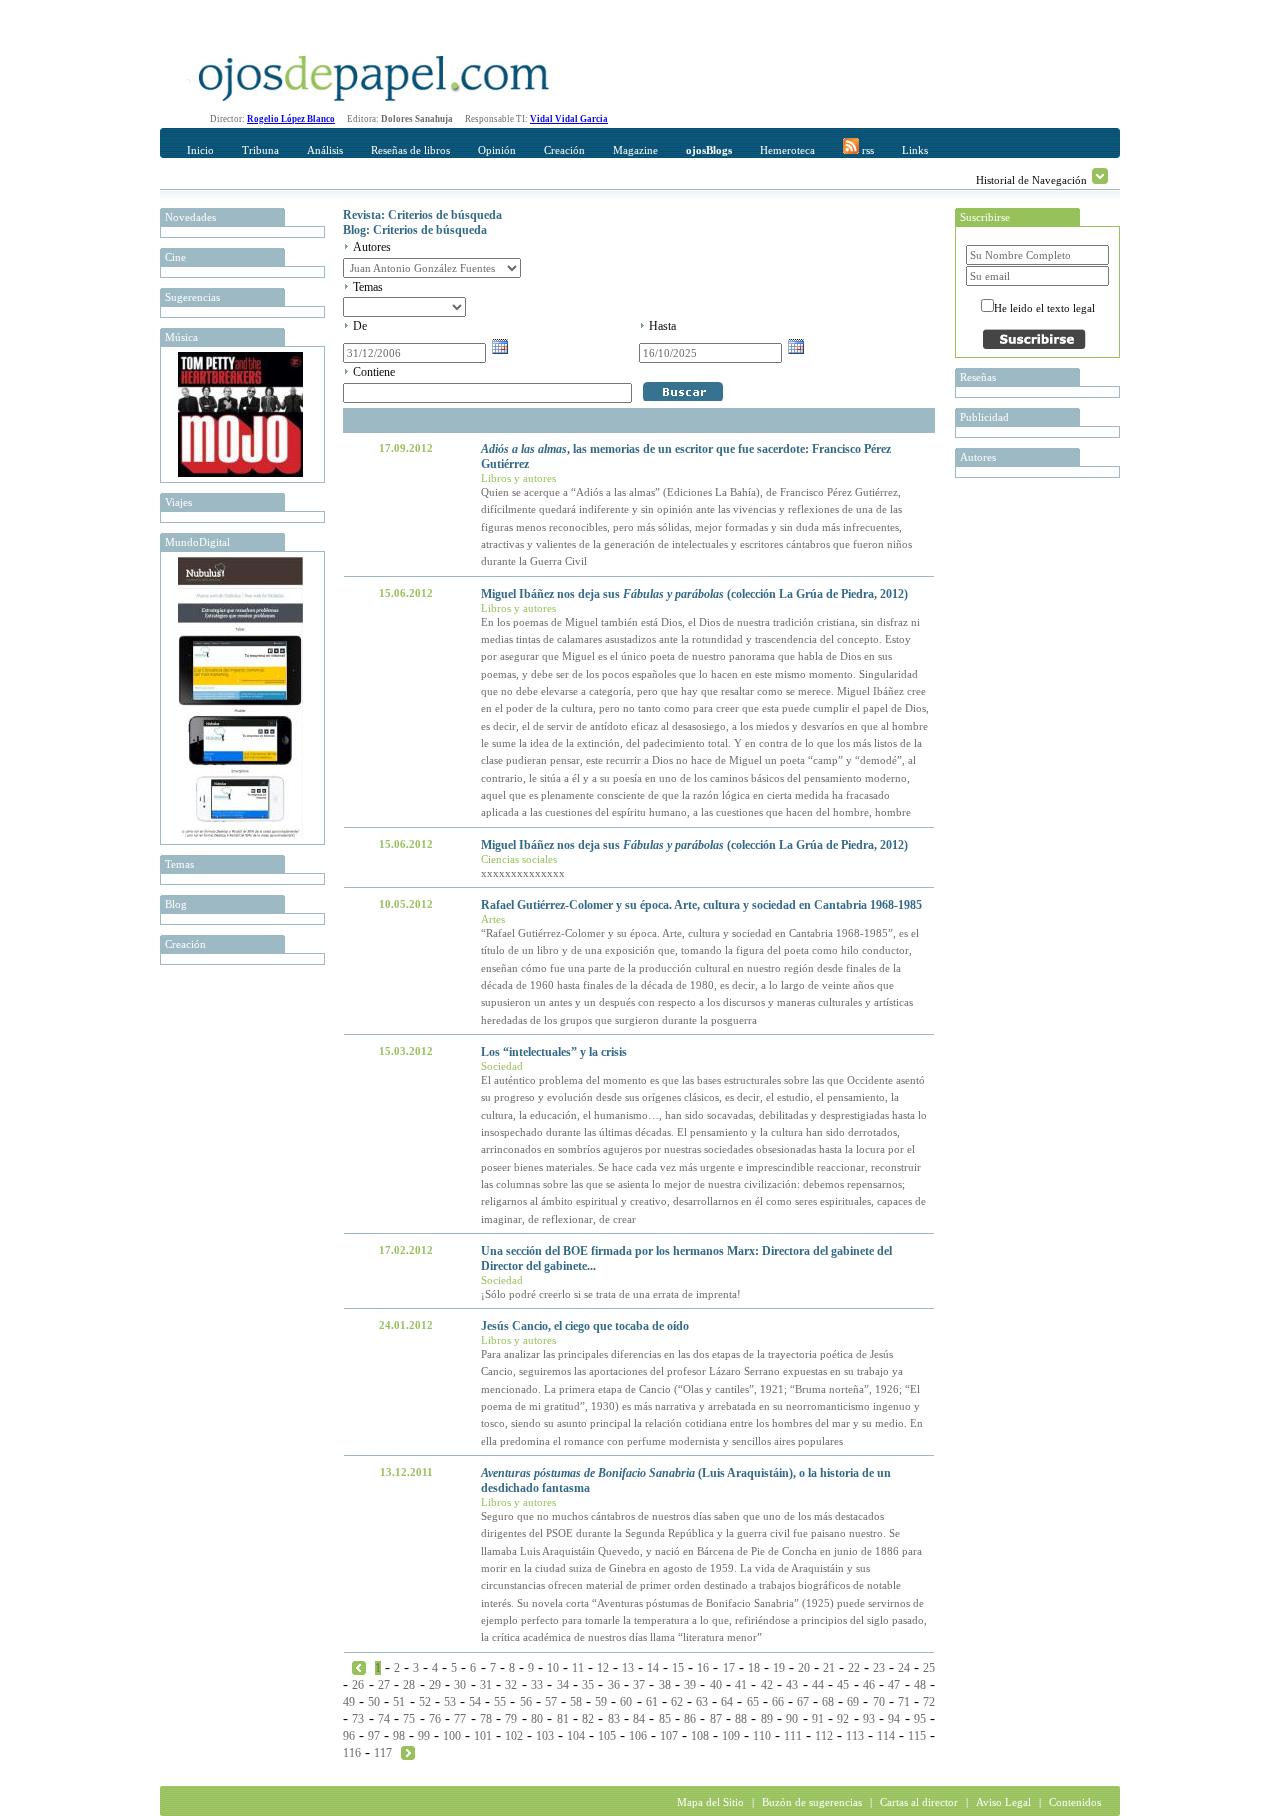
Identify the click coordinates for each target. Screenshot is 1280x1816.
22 (854, 1668)
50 (374, 1702)
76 (435, 1719)
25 (929, 1668)
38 (665, 1685)
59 (601, 1702)
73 (358, 1719)
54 (475, 1702)
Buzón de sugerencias (812, 1802)
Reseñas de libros (410, 150)
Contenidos (1075, 1802)
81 (563, 1719)
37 (639, 1685)
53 (450, 1702)
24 (904, 1668)
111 (793, 1736)
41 (741, 1685)
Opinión (497, 150)
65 (753, 1702)
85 (665, 1719)
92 (843, 1719)
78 (486, 1719)
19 (779, 1668)
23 (879, 1668)
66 (778, 1702)
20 (804, 1668)
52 (425, 1702)
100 (452, 1736)
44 (818, 1685)
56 (526, 1702)
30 (460, 1685)
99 (424, 1736)
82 (588, 1719)
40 (716, 1685)
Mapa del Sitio (710, 1802)
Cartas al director (919, 1802)
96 (349, 1736)
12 (603, 1668)
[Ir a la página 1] (359, 1667)
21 (829, 1668)
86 (690, 1719)
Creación (564, 150)
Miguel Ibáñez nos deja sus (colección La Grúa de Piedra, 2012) (694, 594)
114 (886, 1736)
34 (563, 1685)
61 (652, 1702)
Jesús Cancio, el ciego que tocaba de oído (585, 1326)
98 (399, 1736)
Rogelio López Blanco (291, 119)
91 (818, 1719)
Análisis (325, 150)
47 (894, 1685)
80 (537, 1719)
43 (792, 1685)
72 (929, 1702)
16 (703, 1668)
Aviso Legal (1003, 1802)
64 (727, 1702)
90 (792, 1719)
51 (399, 1702)
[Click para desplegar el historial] (1100, 176)
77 (460, 1719)
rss (866, 150)
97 (374, 1736)
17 (729, 1668)
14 (653, 1668)
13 (628, 1668)
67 (803, 1702)
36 (614, 1685)
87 (716, 1719)
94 (894, 1719)
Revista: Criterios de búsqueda (422, 215)
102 (514, 1736)
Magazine (635, 150)
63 (702, 1702)
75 (409, 1719)
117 (383, 1753)
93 (869, 1719)
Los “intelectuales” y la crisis (554, 1052)
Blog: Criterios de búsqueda (415, 230)
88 (741, 1719)
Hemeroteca (787, 150)
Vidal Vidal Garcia (569, 119)
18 (754, 1668)
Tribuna (260, 150)
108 (700, 1736)
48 (920, 1685)
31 (486, 1685)
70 (879, 1702)
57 (551, 1702)
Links (915, 150)
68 (828, 1702)
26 (358, 1685)
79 (511, 1719)
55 (500, 1702)
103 (545, 1736)
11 (578, 1668)
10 (553, 1668)
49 (349, 1702)
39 (690, 1685)
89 (767, 1719)
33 (537, 1685)
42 (767, 1685)
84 (639, 1719)
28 (409, 1685)
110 (762, 1736)
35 (588, 1685)
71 (904, 1702)
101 (483, 1736)
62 (677, 1702)
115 (917, 1736)
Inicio (200, 150)
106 (638, 1736)
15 (678, 1668)
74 (384, 1719)
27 (384, 1685)
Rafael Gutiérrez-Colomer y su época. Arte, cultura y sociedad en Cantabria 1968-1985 (701, 905)
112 (824, 1736)
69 (853, 1702)
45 (843, 1685)
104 (576, 1736)
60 (626, 1702)
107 (669, 1736)
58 (576, 1702)
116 (352, 1753)
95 (920, 1719)
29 (435, 1685)
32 (511, 1685)
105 (607, 1736)
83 (614, 1719)
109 (731, 1736)
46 (869, 1685)
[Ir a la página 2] (408, 1752)
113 (855, 1736)
